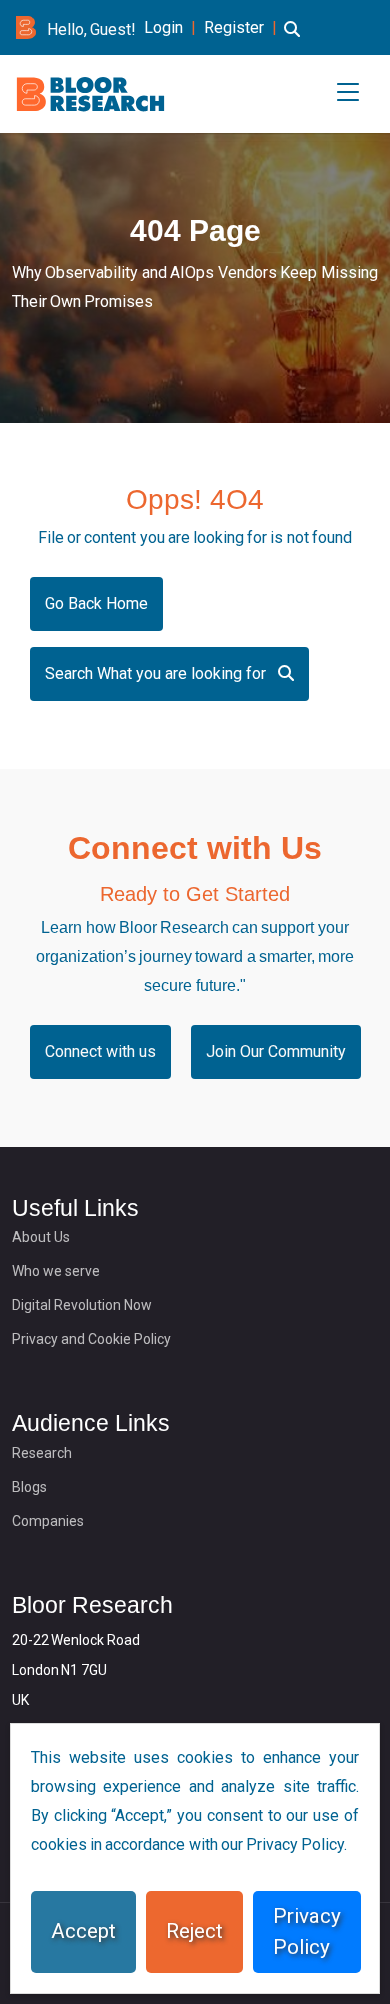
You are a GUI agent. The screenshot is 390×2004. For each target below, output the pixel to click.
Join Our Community (276, 1051)
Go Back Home (96, 603)
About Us (41, 1237)
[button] (292, 41)
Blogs (29, 1487)
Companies (48, 1521)
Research (42, 1453)
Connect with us (100, 1051)
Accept (83, 1931)
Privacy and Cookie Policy (91, 1339)
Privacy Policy (307, 1931)
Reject (194, 1931)
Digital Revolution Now (82, 1305)
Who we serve (56, 1271)
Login (163, 27)
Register (234, 27)
